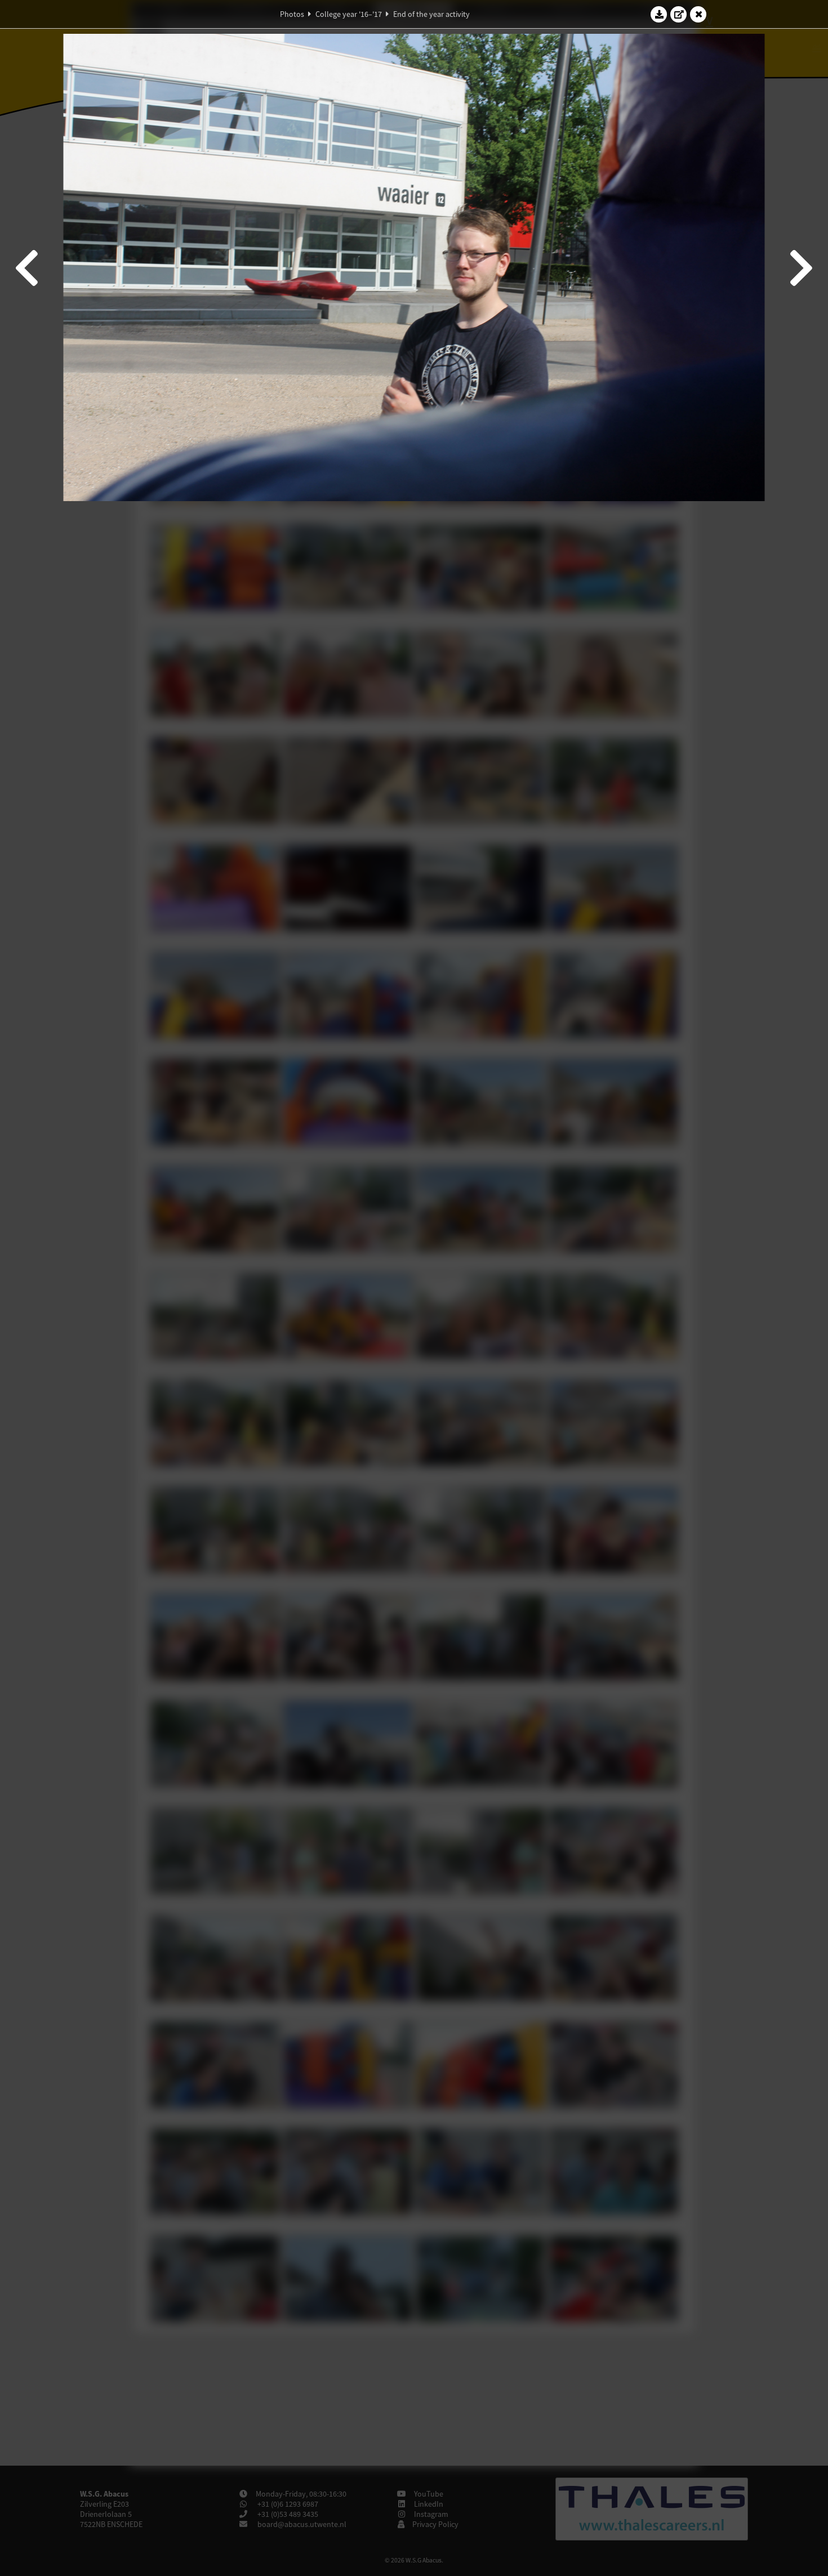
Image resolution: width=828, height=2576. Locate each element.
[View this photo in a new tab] (679, 14)
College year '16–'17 (349, 14)
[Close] (698, 14)
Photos (292, 14)
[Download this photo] (659, 14)
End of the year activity (431, 14)
